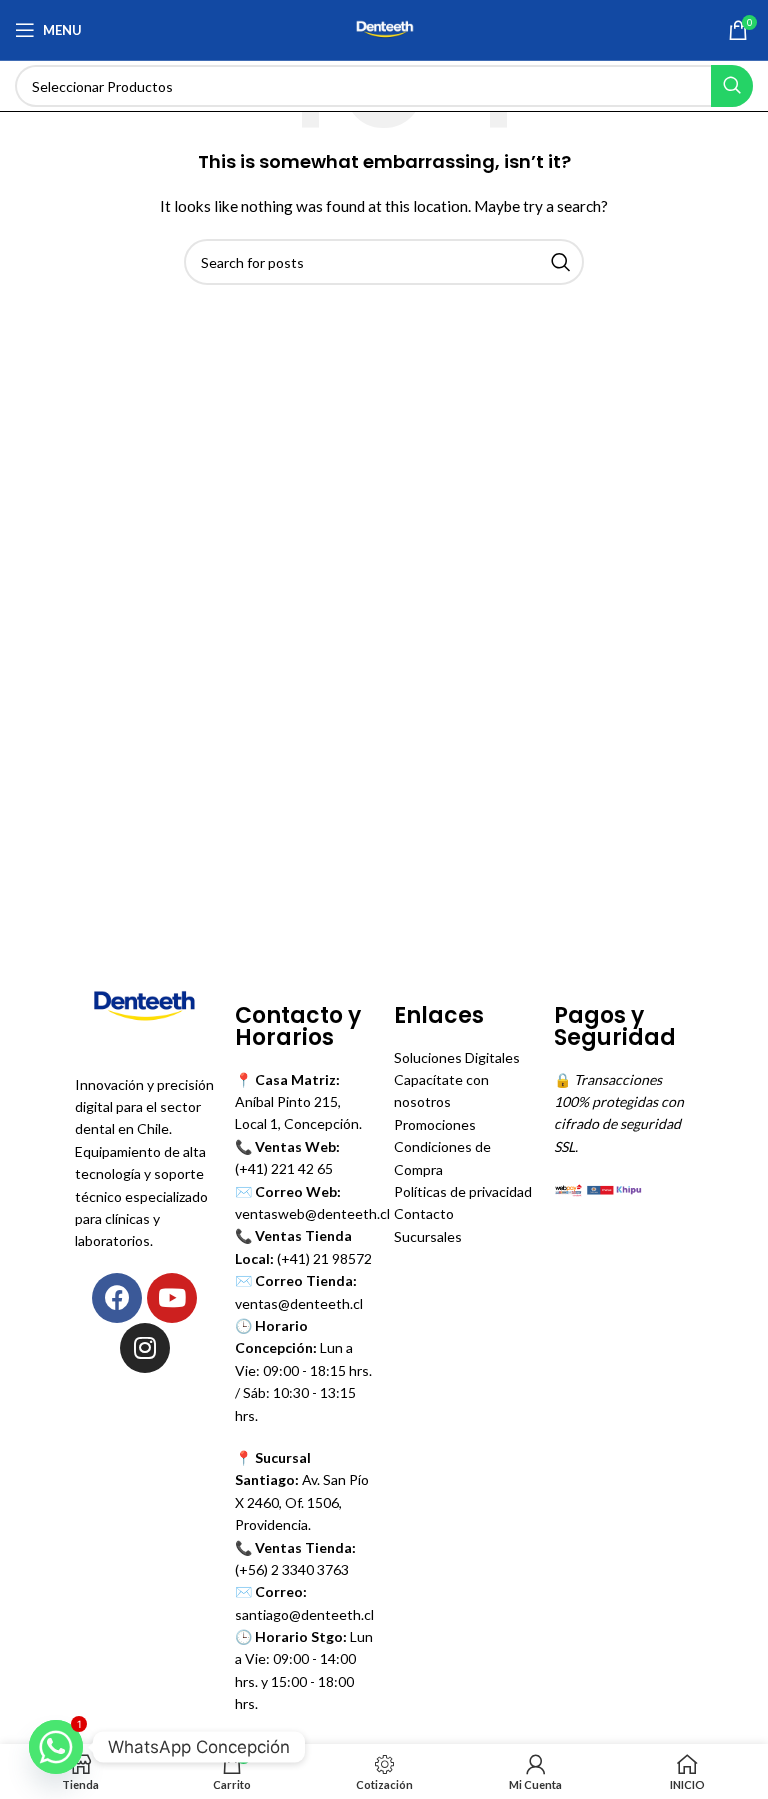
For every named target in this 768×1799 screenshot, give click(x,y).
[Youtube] (172, 1298)
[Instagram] (145, 1348)
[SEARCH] (732, 86)
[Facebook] (117, 1298)
